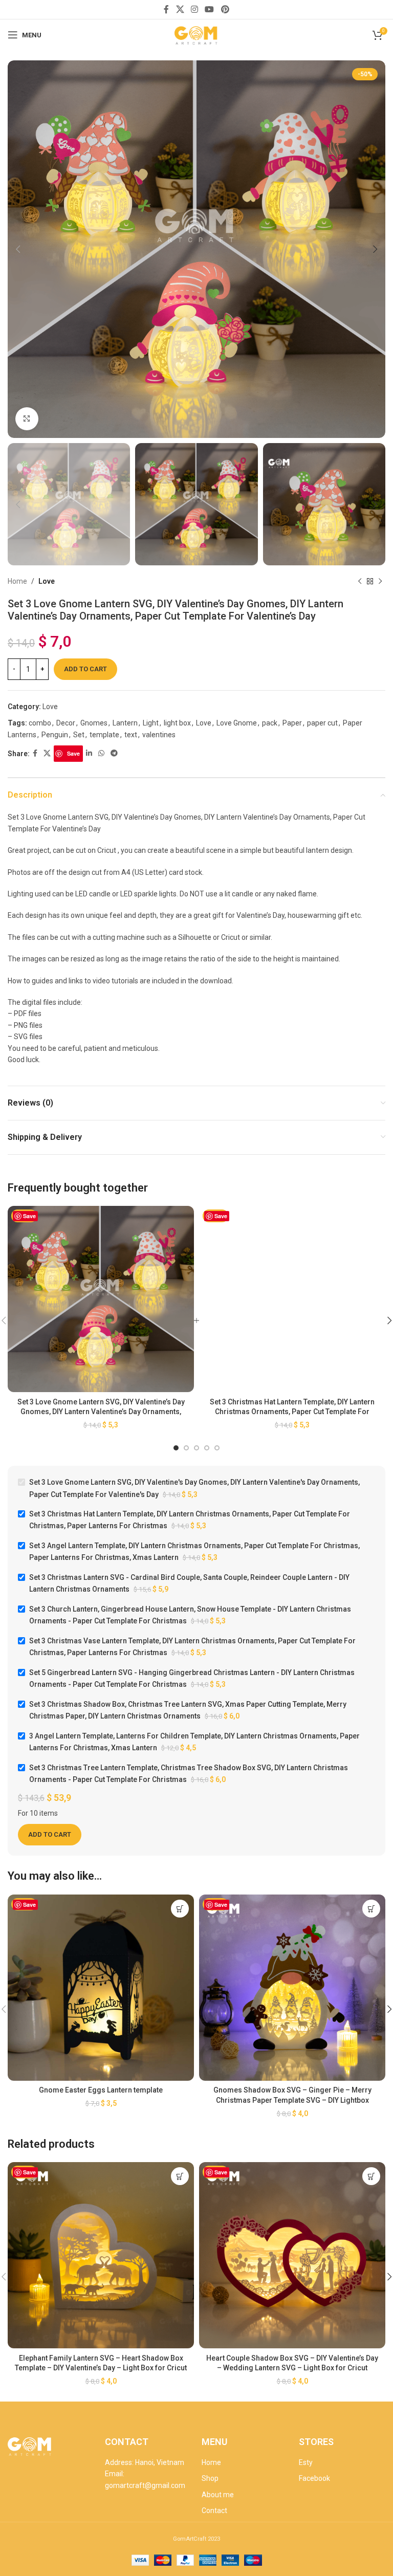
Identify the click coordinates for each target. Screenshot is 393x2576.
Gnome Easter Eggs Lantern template (101, 2090)
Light (151, 723)
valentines (159, 735)
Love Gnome (237, 723)
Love (47, 581)
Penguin (55, 735)
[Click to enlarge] (27, 419)
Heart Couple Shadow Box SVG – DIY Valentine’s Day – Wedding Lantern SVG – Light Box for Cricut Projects (292, 2368)
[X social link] (180, 9)
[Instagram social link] (194, 9)
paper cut (322, 723)
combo (40, 723)
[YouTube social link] (210, 9)
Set (79, 735)
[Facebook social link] (167, 9)
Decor (66, 723)
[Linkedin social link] (89, 753)
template (104, 735)
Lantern (125, 723)
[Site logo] (196, 34)
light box (177, 723)
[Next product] (380, 582)
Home (17, 581)
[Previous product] (360, 582)
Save (73, 753)
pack (270, 723)
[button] (180, 1909)
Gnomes (94, 723)
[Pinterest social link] (225, 9)
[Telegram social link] (114, 753)
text (131, 735)
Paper (292, 723)
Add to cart (85, 669)
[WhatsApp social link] (101, 753)
